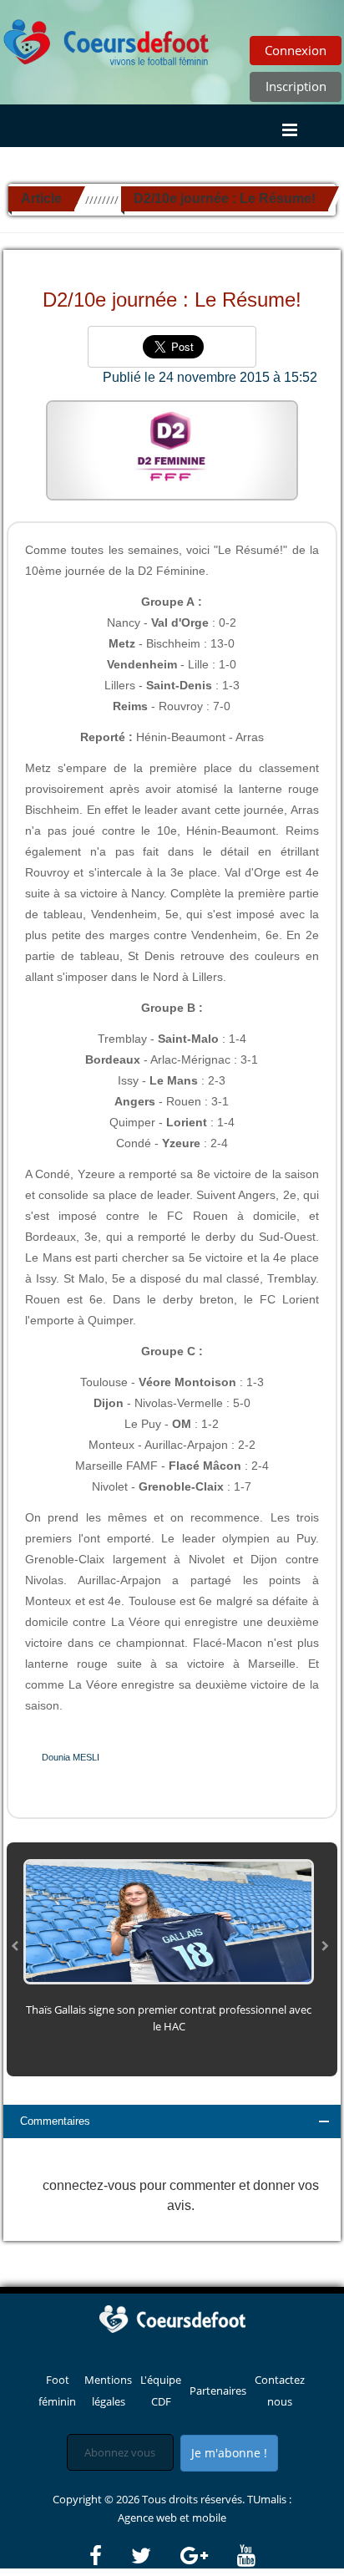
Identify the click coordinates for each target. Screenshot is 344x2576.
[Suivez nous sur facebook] (109, 2556)
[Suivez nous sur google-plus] (207, 2556)
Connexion (296, 50)
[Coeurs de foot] (107, 38)
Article (41, 198)
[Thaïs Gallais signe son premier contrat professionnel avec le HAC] (169, 1921)
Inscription (296, 86)
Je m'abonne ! (229, 2453)
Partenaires (218, 2391)
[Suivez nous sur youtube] (246, 2556)
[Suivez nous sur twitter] (154, 2556)
